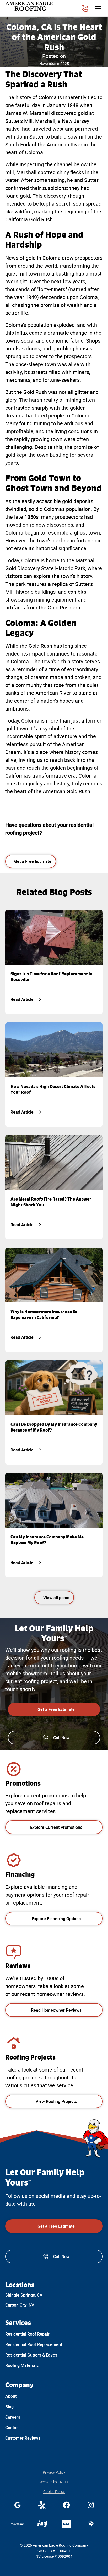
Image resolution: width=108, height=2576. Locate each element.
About (11, 2396)
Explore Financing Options (56, 1919)
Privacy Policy (54, 2472)
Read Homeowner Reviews (56, 2010)
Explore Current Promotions (56, 1827)
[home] (30, 6)
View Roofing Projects (56, 2101)
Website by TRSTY (54, 2482)
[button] (97, 6)
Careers (13, 2417)
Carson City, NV (20, 2305)
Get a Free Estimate (33, 861)
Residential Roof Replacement (34, 2344)
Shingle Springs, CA (24, 2295)
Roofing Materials (22, 2365)
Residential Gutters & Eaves (31, 2355)
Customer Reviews (23, 2438)
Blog (9, 2407)
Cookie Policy (54, 2492)
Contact (12, 2428)
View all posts (56, 1598)
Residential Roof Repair (27, 2334)
